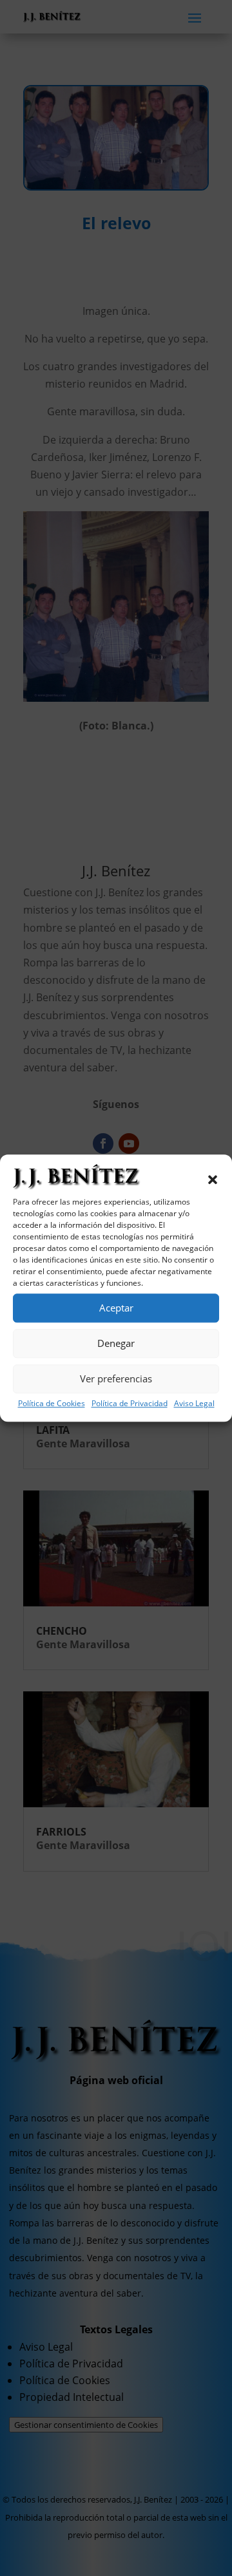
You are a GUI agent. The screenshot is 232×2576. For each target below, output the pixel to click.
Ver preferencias (116, 1378)
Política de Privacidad (130, 1403)
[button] (213, 1180)
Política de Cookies (52, 1403)
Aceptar (116, 1308)
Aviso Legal (194, 1403)
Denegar (116, 1343)
